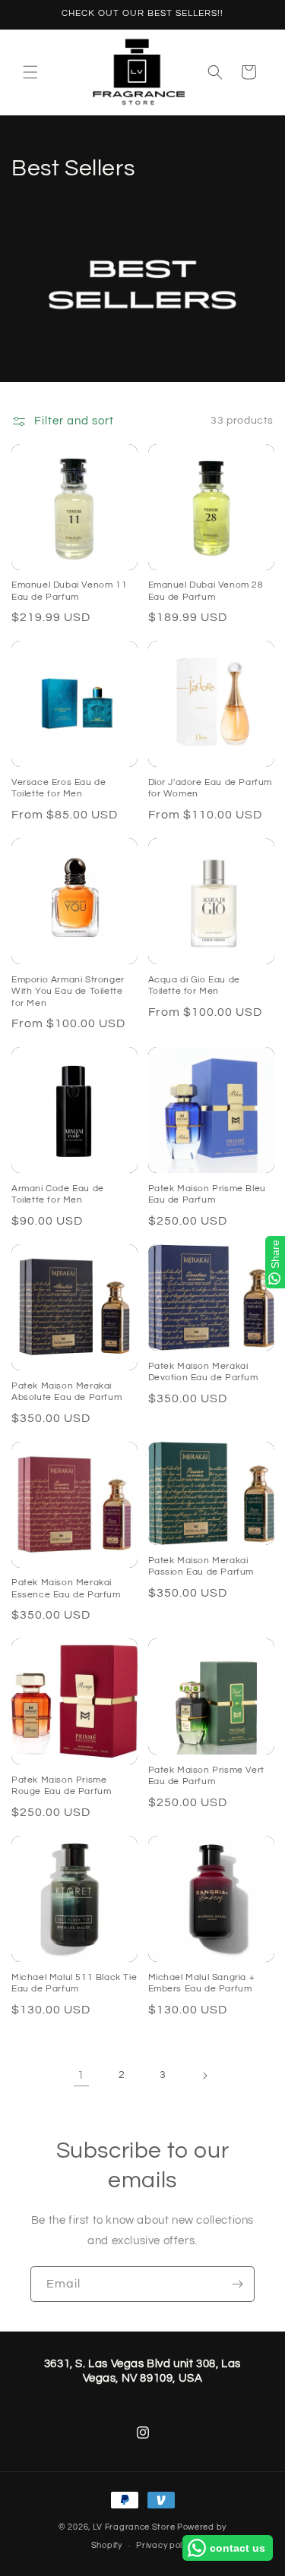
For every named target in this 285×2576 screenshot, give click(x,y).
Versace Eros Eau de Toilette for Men (59, 788)
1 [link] (81, 2075)
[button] (30, 72)
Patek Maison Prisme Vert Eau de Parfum (206, 1776)
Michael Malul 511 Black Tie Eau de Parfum (74, 1983)
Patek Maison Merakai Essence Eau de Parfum (66, 1589)
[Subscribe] (237, 2284)
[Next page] (204, 2076)
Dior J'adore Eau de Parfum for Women (211, 788)
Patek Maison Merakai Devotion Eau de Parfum (203, 1372)
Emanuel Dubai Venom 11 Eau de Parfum (69, 591)
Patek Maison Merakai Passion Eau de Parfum (201, 1567)
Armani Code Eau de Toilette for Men (58, 1195)
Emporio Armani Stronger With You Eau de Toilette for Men (68, 992)
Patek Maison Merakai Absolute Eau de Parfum (66, 1392)
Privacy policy (165, 2545)
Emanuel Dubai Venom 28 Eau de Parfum (206, 591)
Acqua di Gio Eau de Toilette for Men (194, 986)
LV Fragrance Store (134, 2527)
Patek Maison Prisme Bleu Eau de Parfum (207, 1195)
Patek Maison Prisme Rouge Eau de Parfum (61, 1786)
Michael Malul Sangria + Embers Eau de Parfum (202, 1983)
